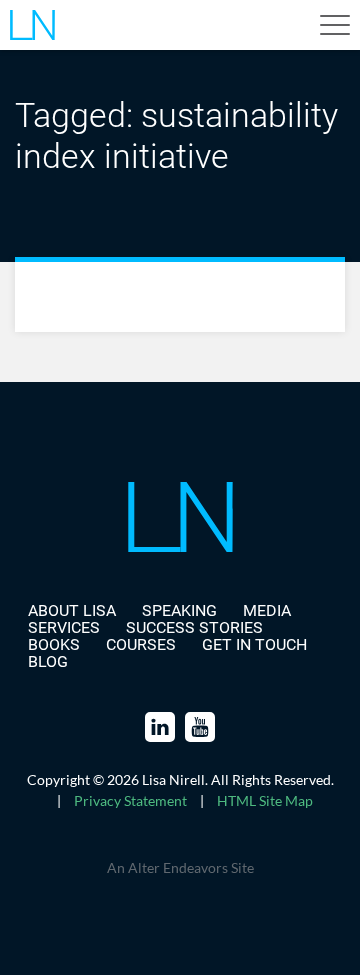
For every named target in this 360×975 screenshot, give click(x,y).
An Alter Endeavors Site (180, 867)
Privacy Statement (130, 800)
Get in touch (254, 644)
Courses (141, 644)
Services (64, 627)
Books (54, 644)
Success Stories (194, 627)
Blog (48, 661)
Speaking (179, 610)
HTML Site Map (265, 800)
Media (267, 610)
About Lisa (72, 610)
